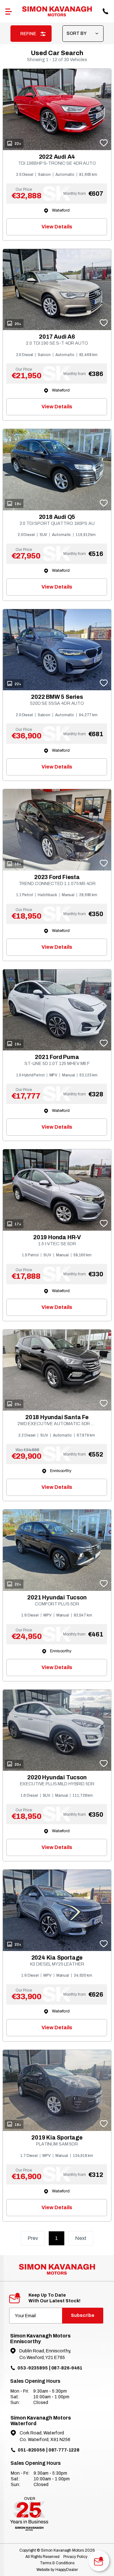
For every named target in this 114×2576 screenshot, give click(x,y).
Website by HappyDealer (57, 2570)
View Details (57, 227)
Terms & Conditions (57, 2563)
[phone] (105, 11)
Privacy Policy (75, 2557)
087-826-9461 (67, 2368)
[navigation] (9, 11)
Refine (29, 34)
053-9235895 (32, 2368)
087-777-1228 (64, 2450)
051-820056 (31, 2450)
